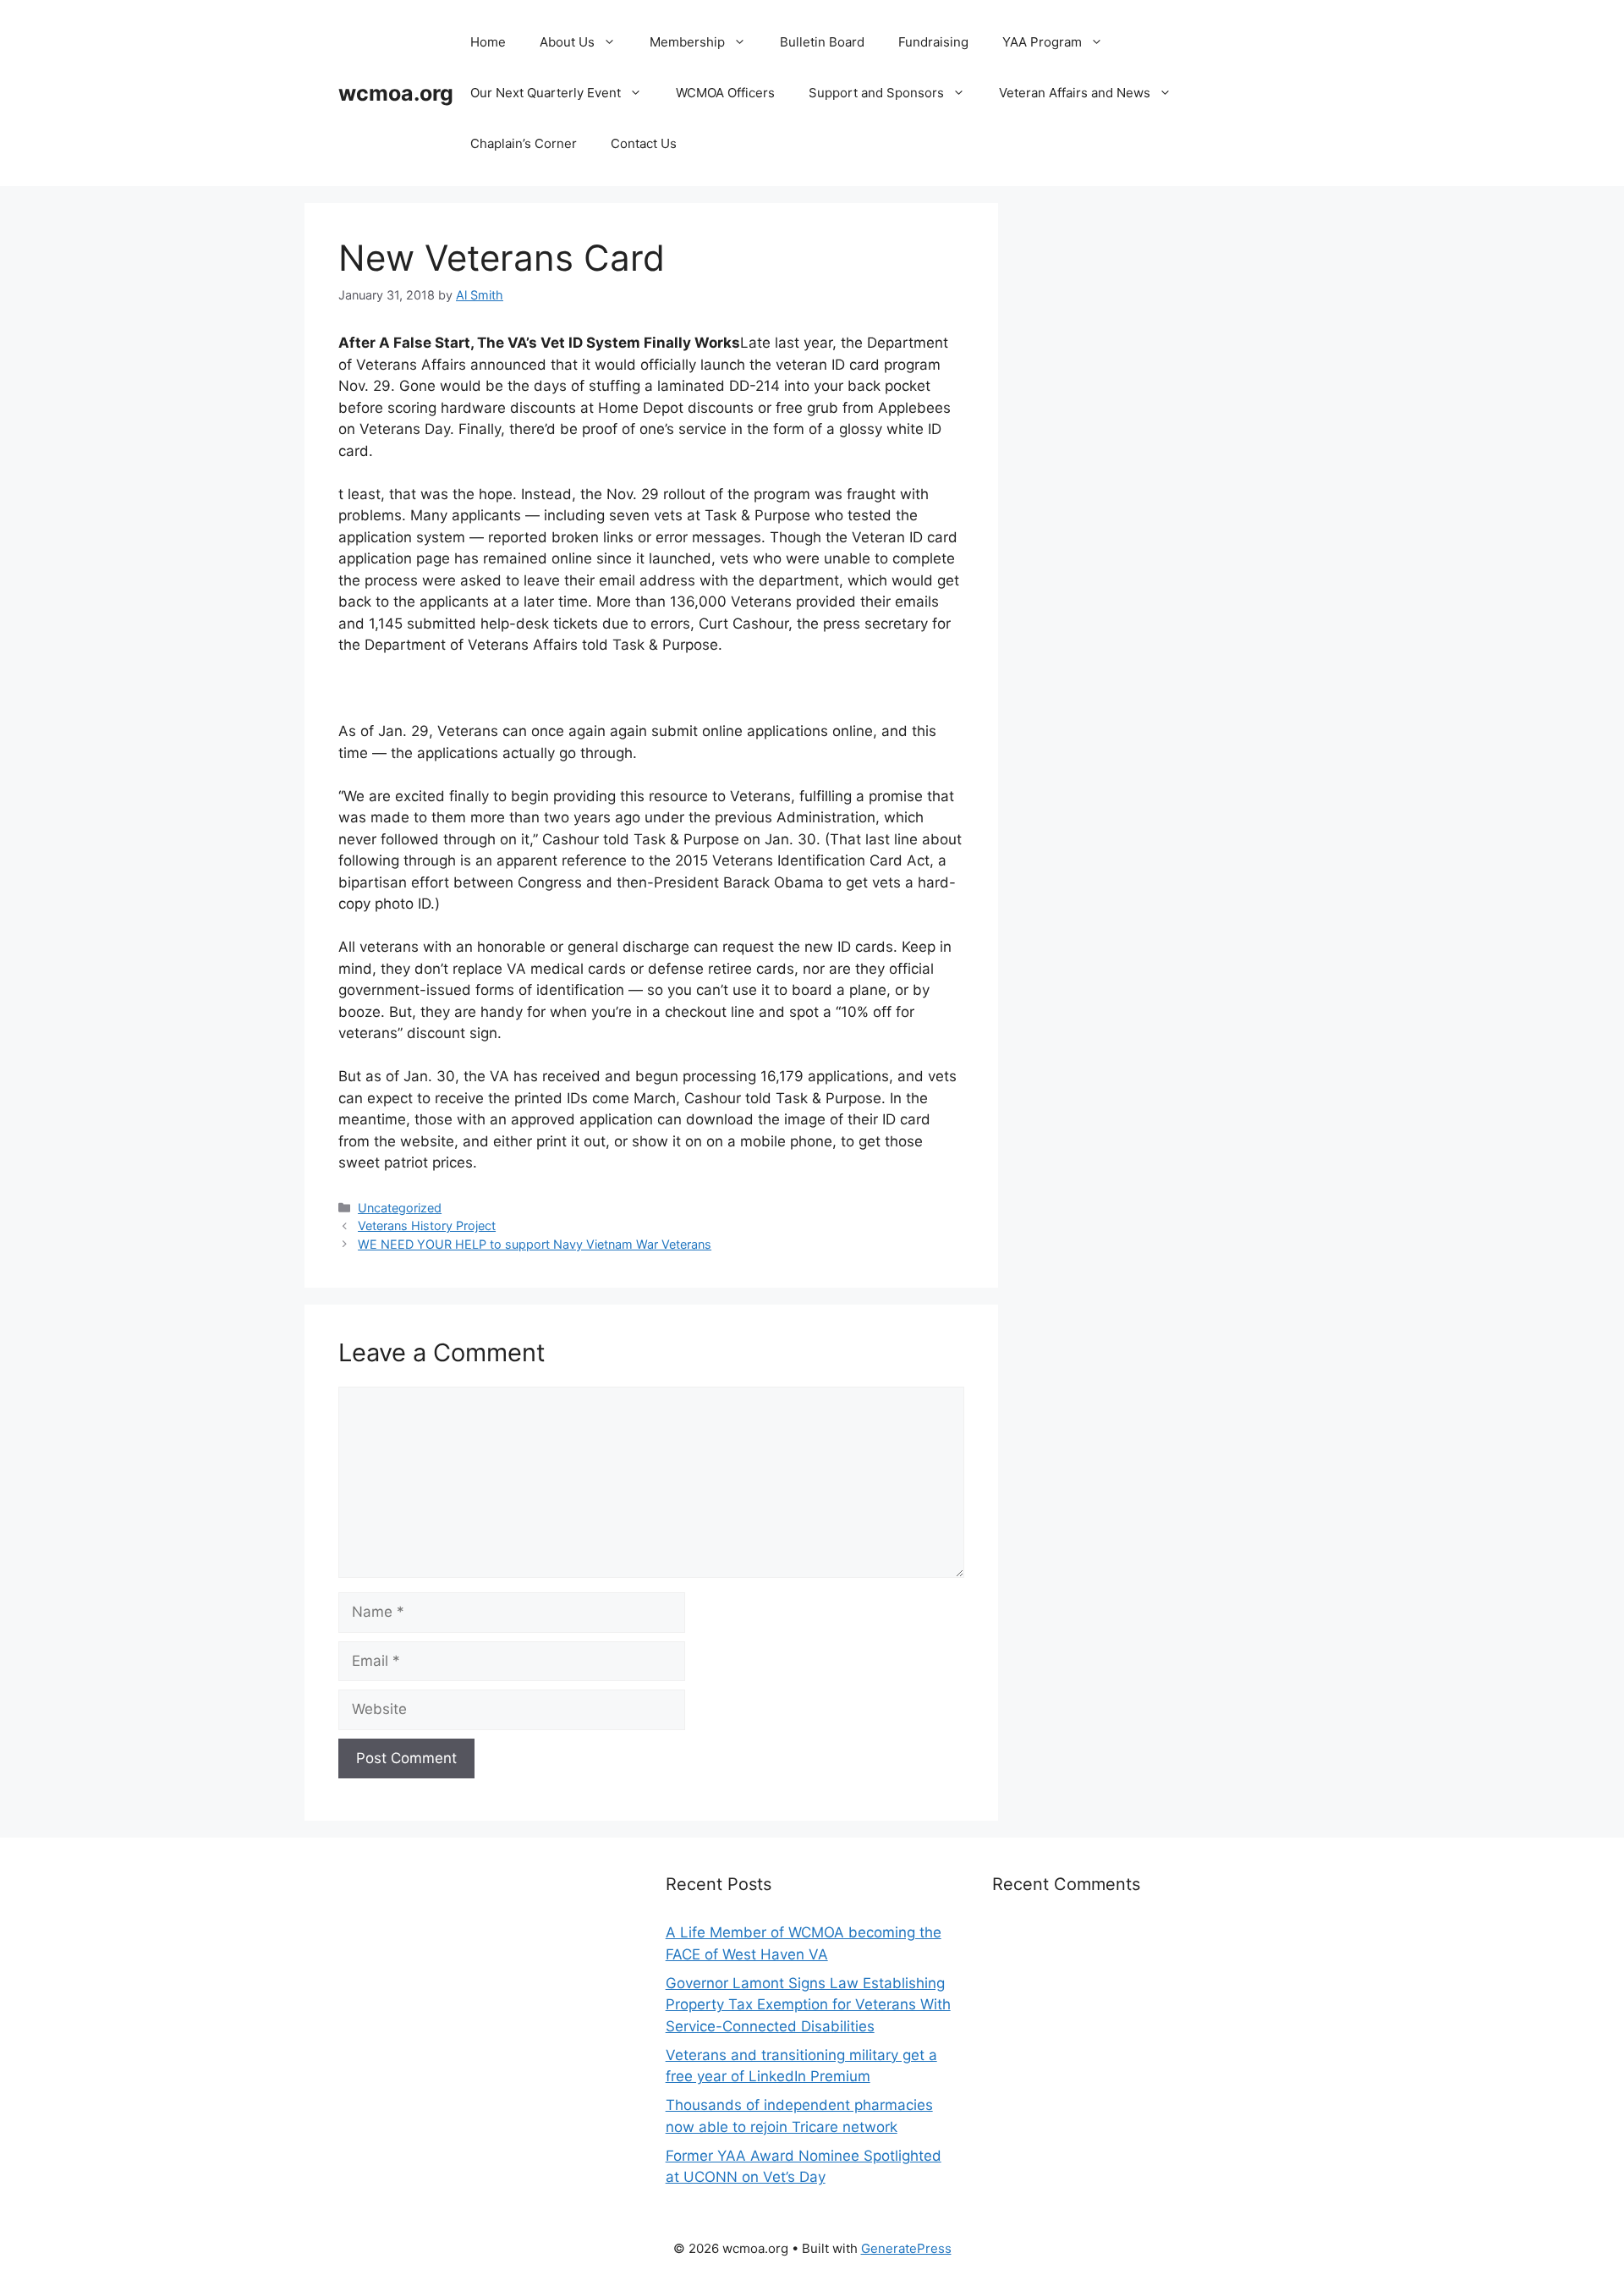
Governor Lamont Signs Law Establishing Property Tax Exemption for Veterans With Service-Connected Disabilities (808, 2005)
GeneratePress (906, 2248)
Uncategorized (400, 1208)
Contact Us (644, 143)
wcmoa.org (396, 93)
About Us (567, 42)
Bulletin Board (822, 42)
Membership (687, 42)
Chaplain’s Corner (524, 143)
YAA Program (1042, 42)
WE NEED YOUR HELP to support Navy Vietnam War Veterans (535, 1244)
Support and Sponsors (876, 93)
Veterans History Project (427, 1225)
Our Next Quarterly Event (546, 93)
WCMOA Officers (725, 93)
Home (488, 42)
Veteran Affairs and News (1075, 93)
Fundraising (933, 42)
